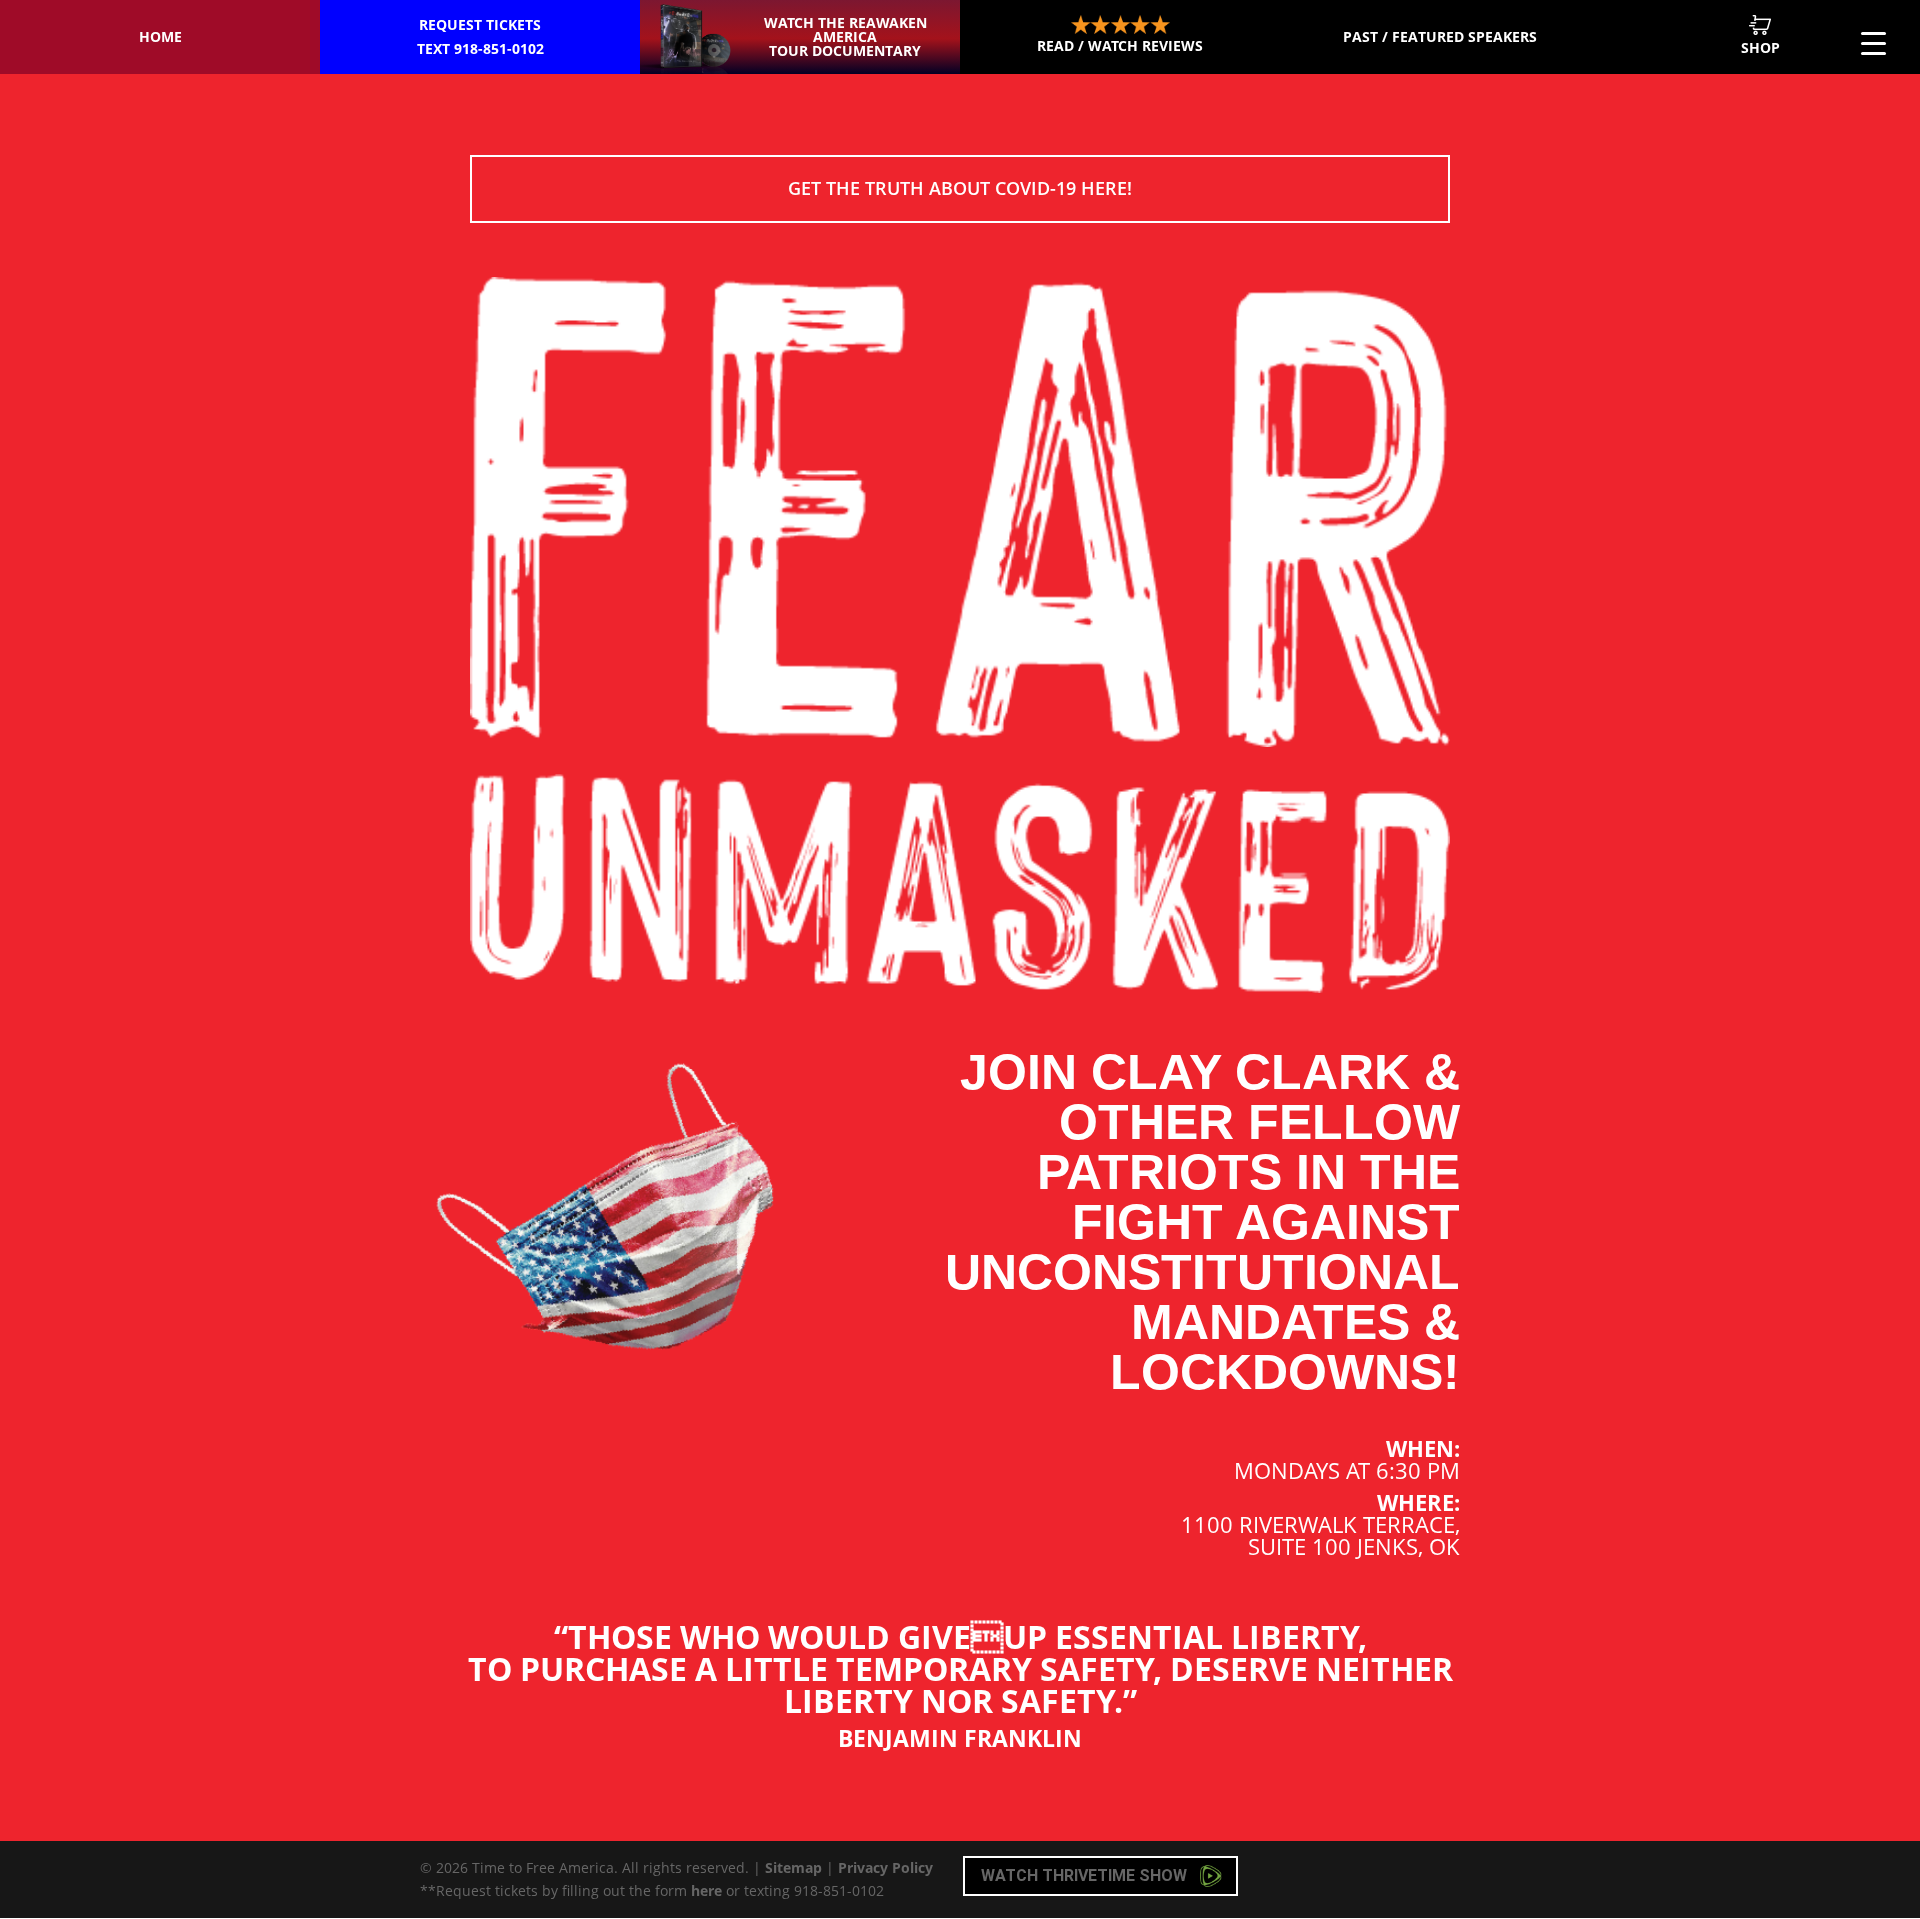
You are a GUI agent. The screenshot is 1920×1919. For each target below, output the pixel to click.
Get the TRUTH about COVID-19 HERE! (960, 188)
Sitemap (793, 1867)
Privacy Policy (885, 1867)
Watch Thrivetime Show (1086, 1875)
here (706, 1890)
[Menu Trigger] (1873, 42)
